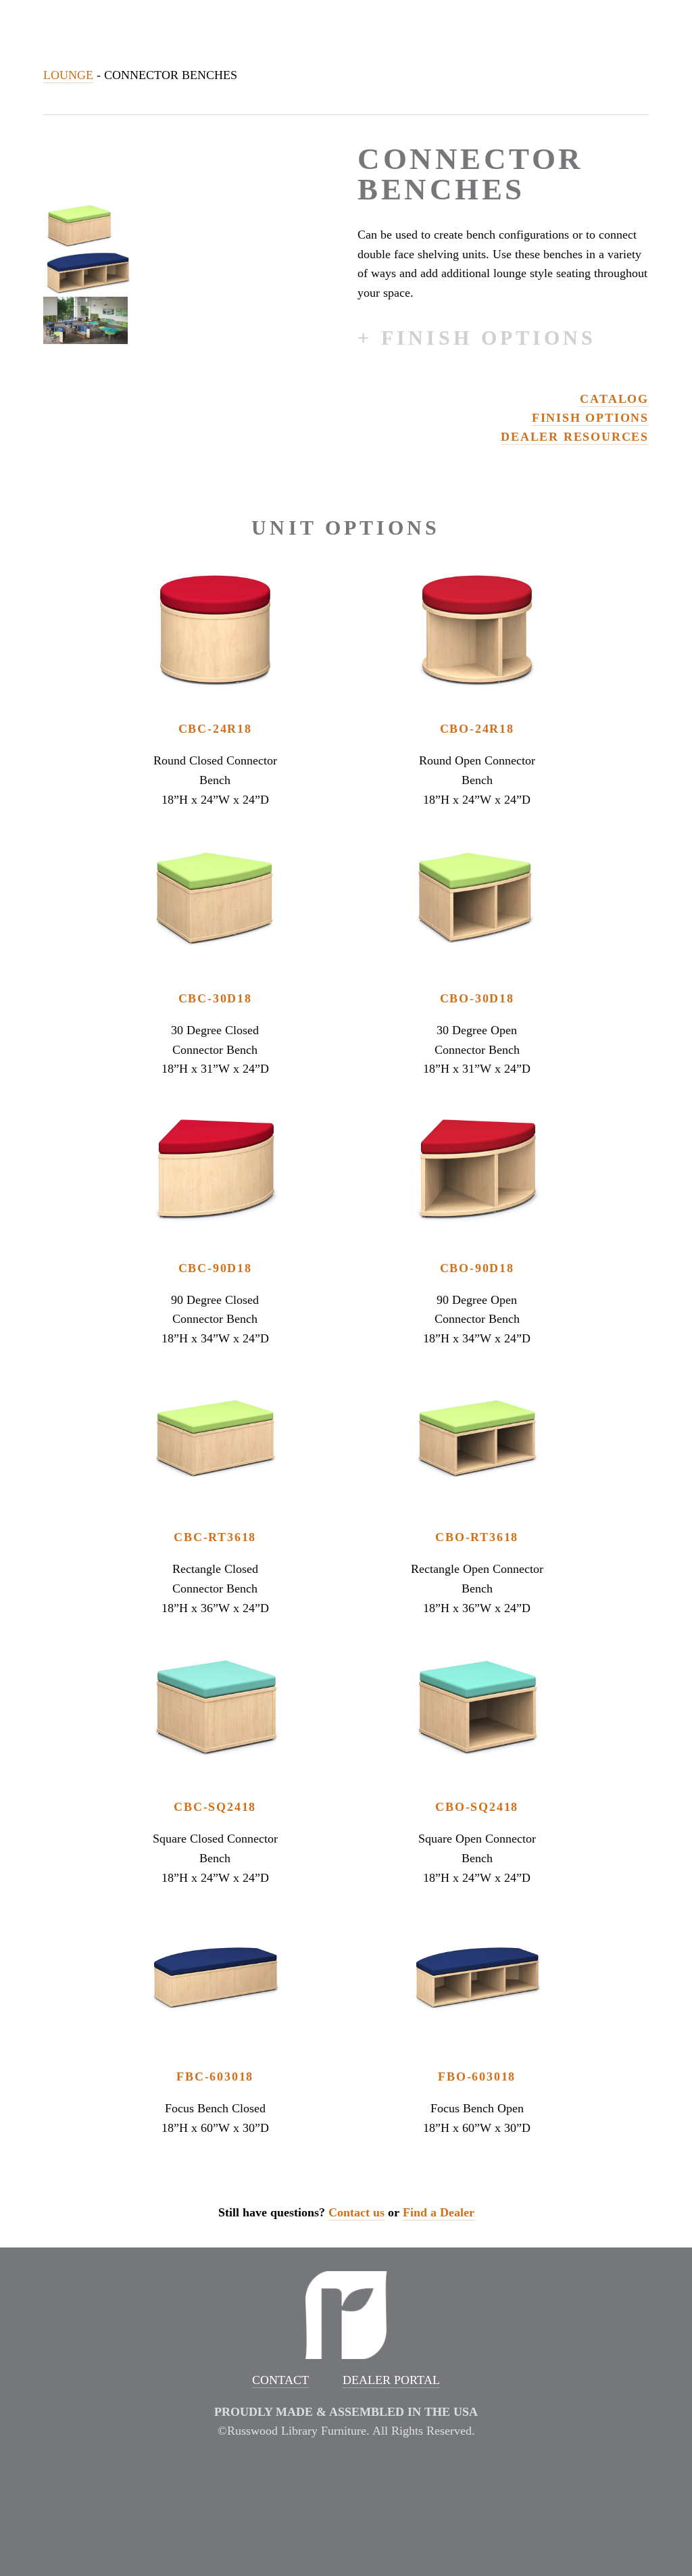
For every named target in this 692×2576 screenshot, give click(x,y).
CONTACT (280, 2380)
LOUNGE (68, 75)
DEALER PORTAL (391, 2380)
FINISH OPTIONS (590, 418)
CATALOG (614, 399)
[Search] (153, 25)
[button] (79, 226)
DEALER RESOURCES (575, 437)
